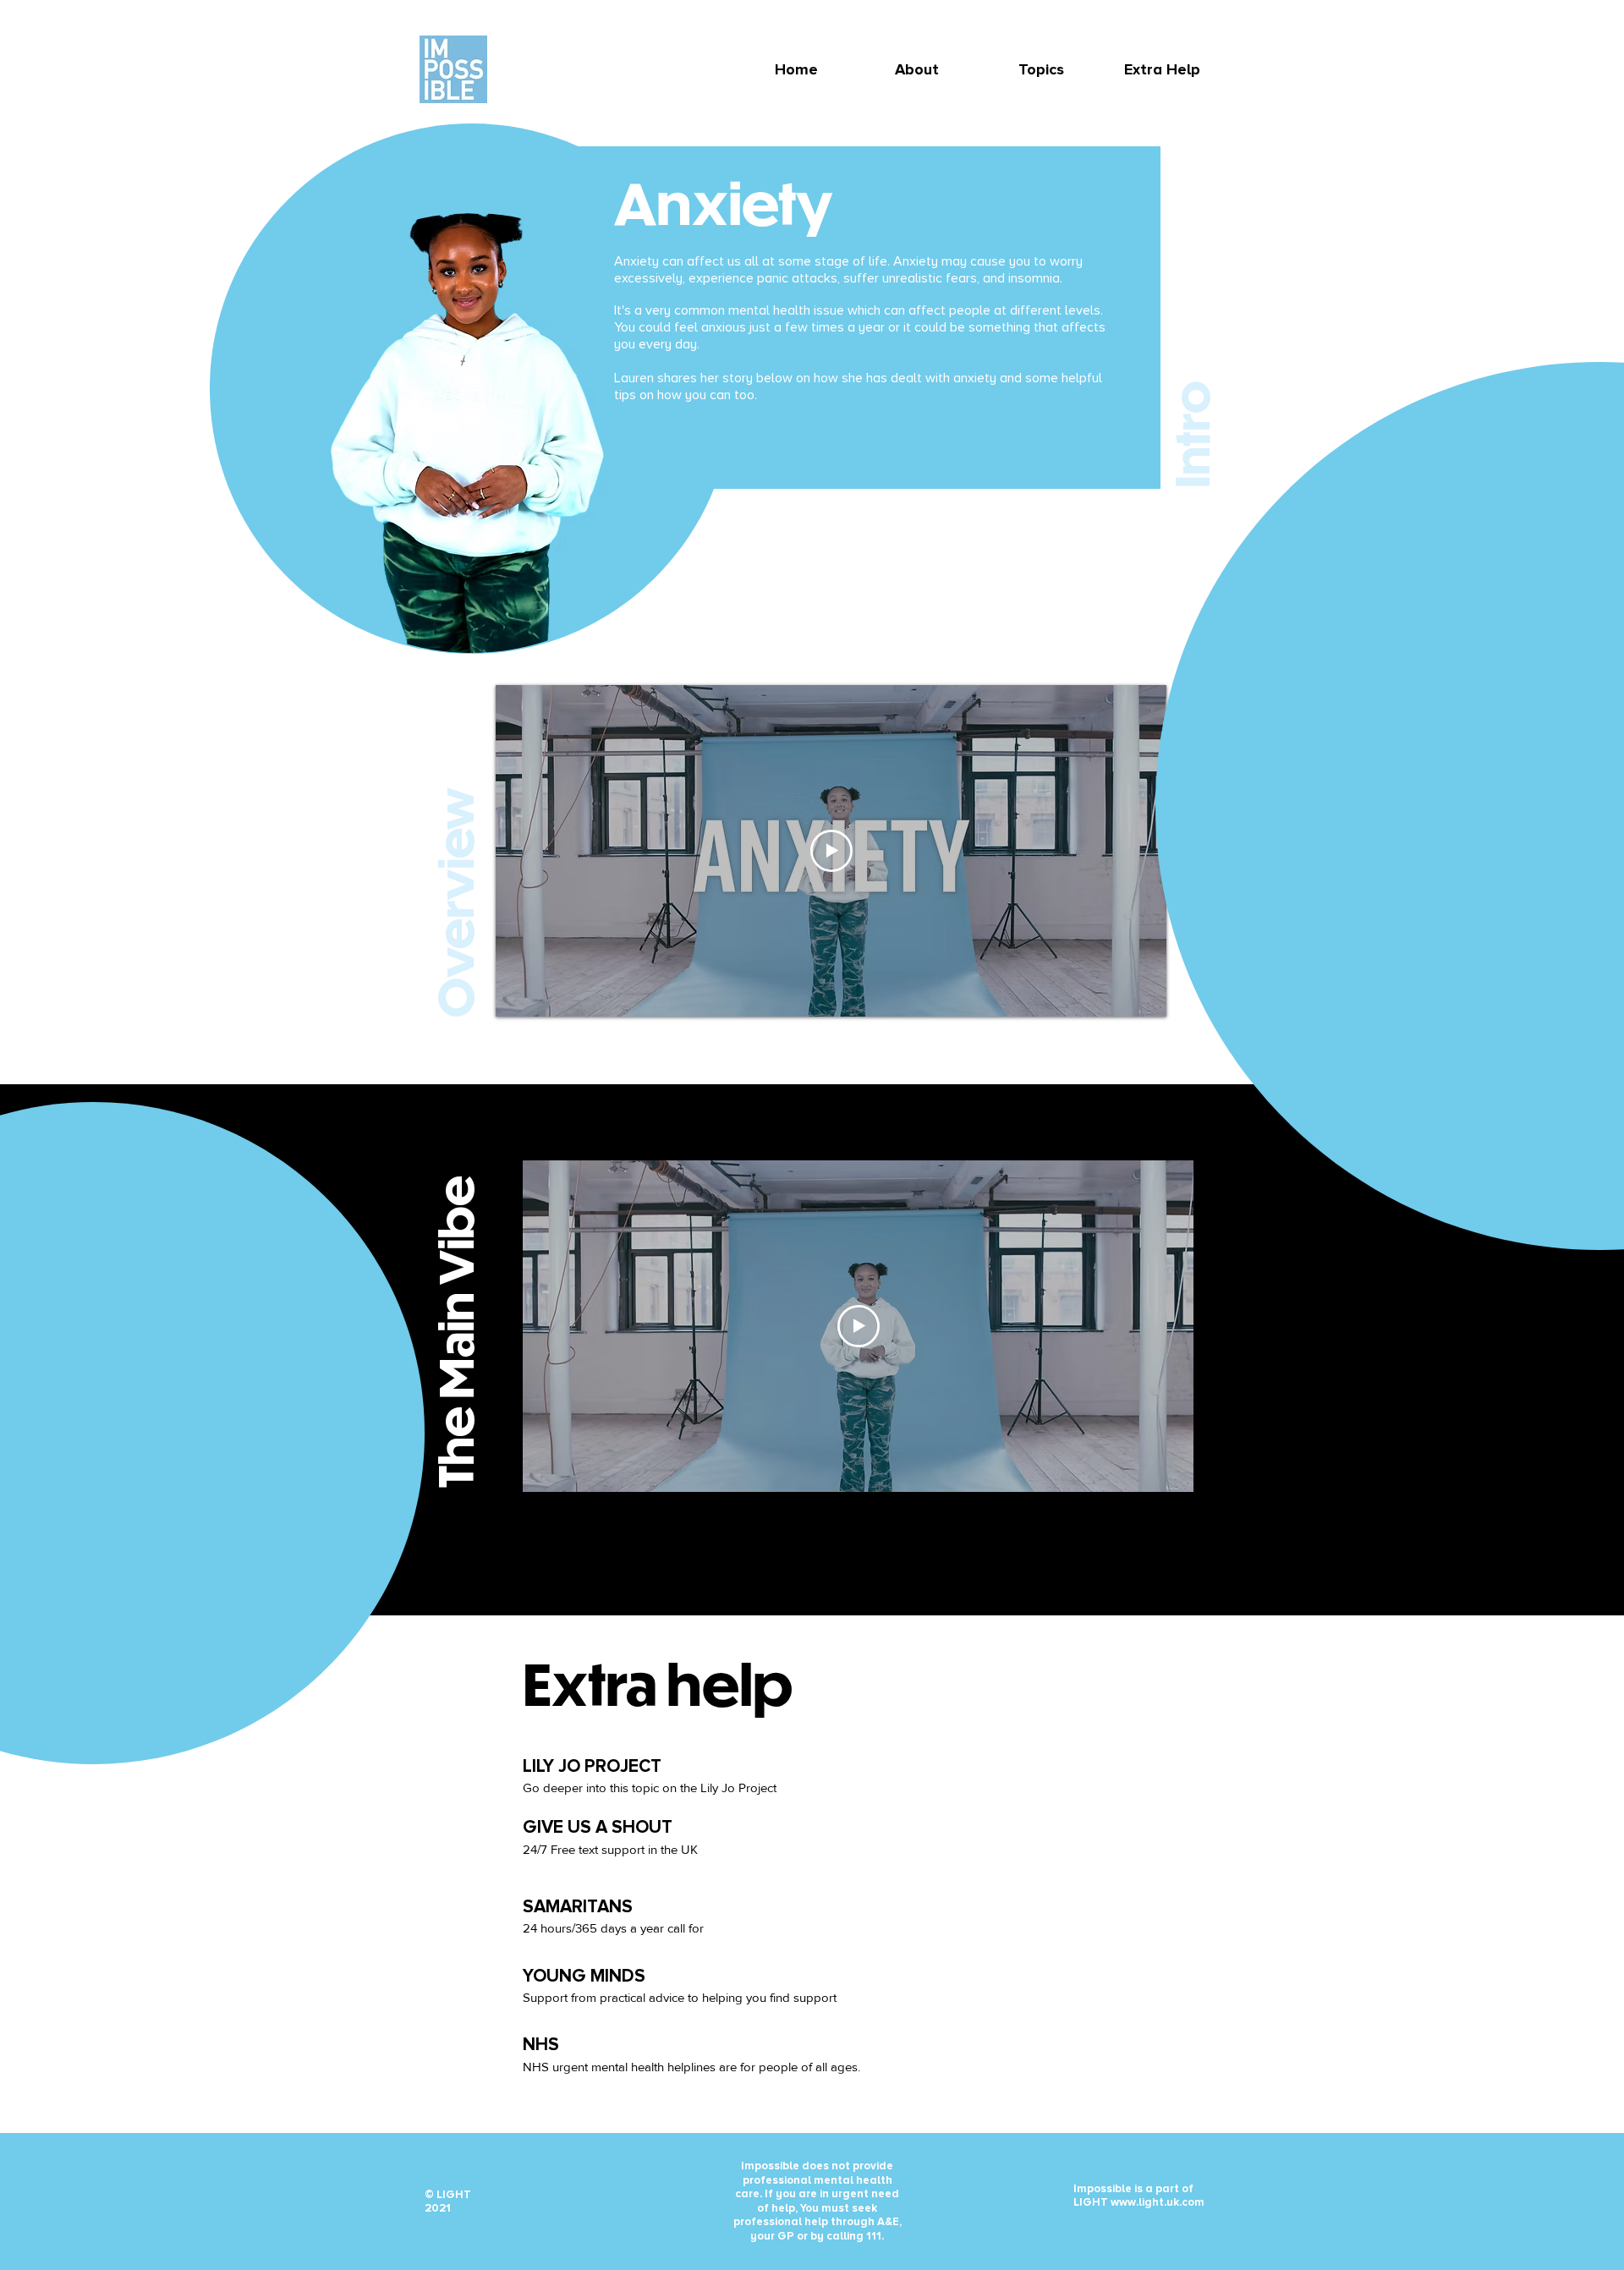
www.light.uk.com (1158, 2202)
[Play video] (831, 851)
